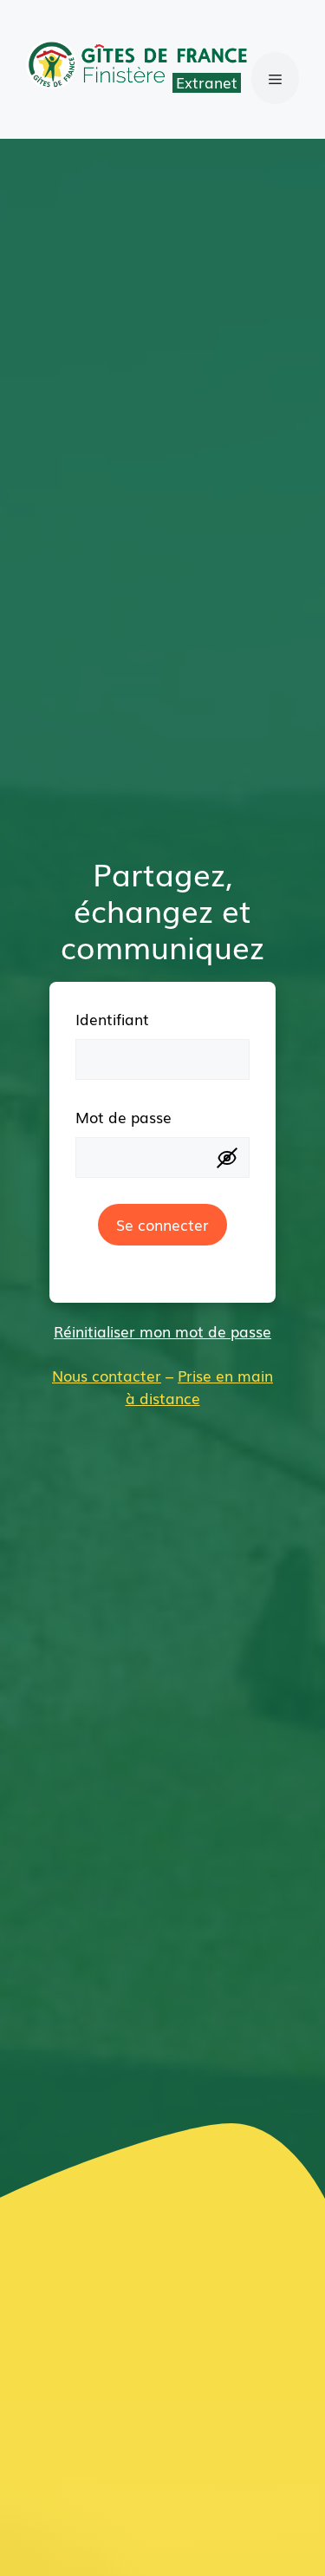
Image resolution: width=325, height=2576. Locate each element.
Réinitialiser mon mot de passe (162, 1331)
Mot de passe (123, 1117)
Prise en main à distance (200, 1386)
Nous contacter (107, 1375)
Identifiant (112, 1019)
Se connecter (162, 1224)
